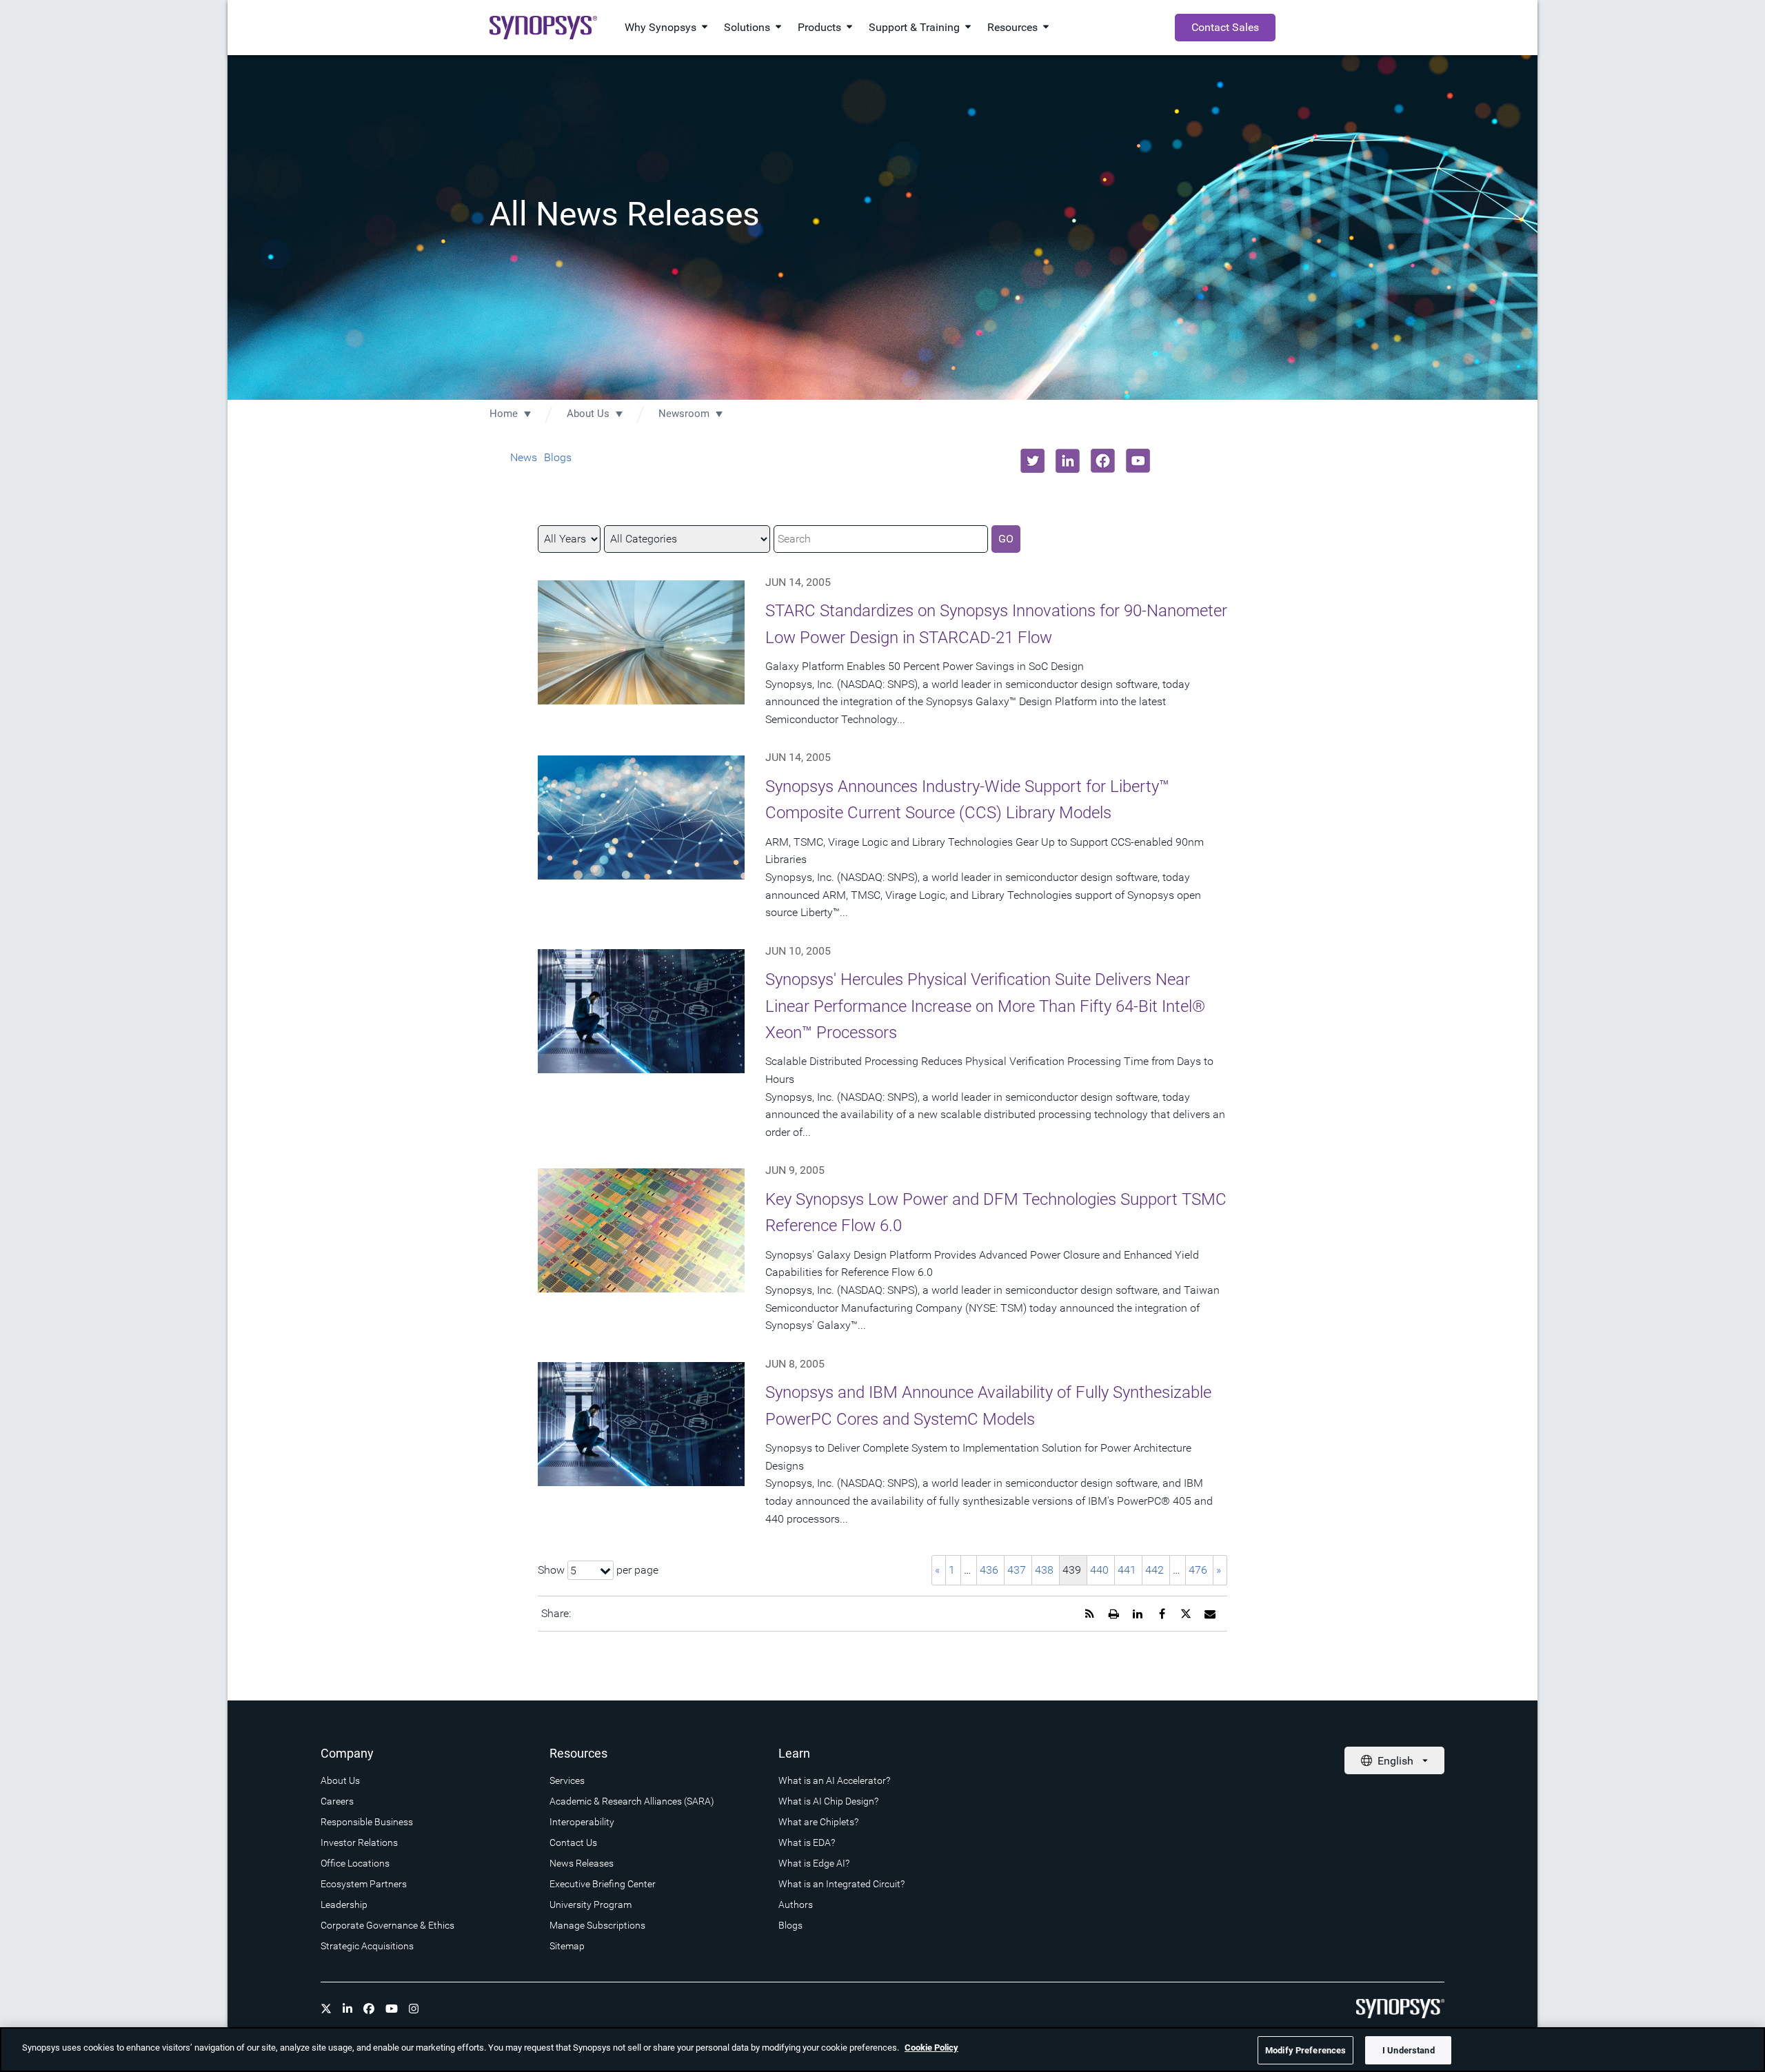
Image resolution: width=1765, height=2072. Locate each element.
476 (1198, 1570)
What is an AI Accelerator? (834, 1780)
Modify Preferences (1305, 2050)
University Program (591, 1905)
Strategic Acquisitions (367, 1946)
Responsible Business (367, 1822)
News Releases (582, 1863)
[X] (326, 2009)
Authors (796, 1905)
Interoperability (582, 1822)
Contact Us (573, 1842)
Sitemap (567, 1946)
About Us (588, 414)
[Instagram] (414, 2009)
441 (1127, 1570)
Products (819, 27)
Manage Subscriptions (597, 1925)
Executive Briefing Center (603, 1884)
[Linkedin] (347, 2009)
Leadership (344, 1905)
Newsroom (684, 414)
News (524, 457)
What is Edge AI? (814, 1863)
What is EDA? (807, 1842)
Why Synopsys (660, 27)
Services (567, 1780)
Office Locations (355, 1863)
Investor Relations (359, 1842)
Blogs (558, 457)
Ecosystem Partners (364, 1884)
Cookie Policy (931, 2048)
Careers (337, 1801)
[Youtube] (392, 2009)
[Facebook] (369, 2009)
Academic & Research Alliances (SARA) (632, 1801)
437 (1017, 1570)
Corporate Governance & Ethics (387, 1925)
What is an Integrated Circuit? (841, 1884)
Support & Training (914, 27)
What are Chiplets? (818, 1822)
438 (1044, 1570)
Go (1006, 539)
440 (1099, 1570)
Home (504, 414)
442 (1154, 1570)
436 (989, 1570)
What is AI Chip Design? (828, 1801)
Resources (1012, 27)
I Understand (1409, 2050)
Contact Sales (1225, 27)
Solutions (747, 27)
